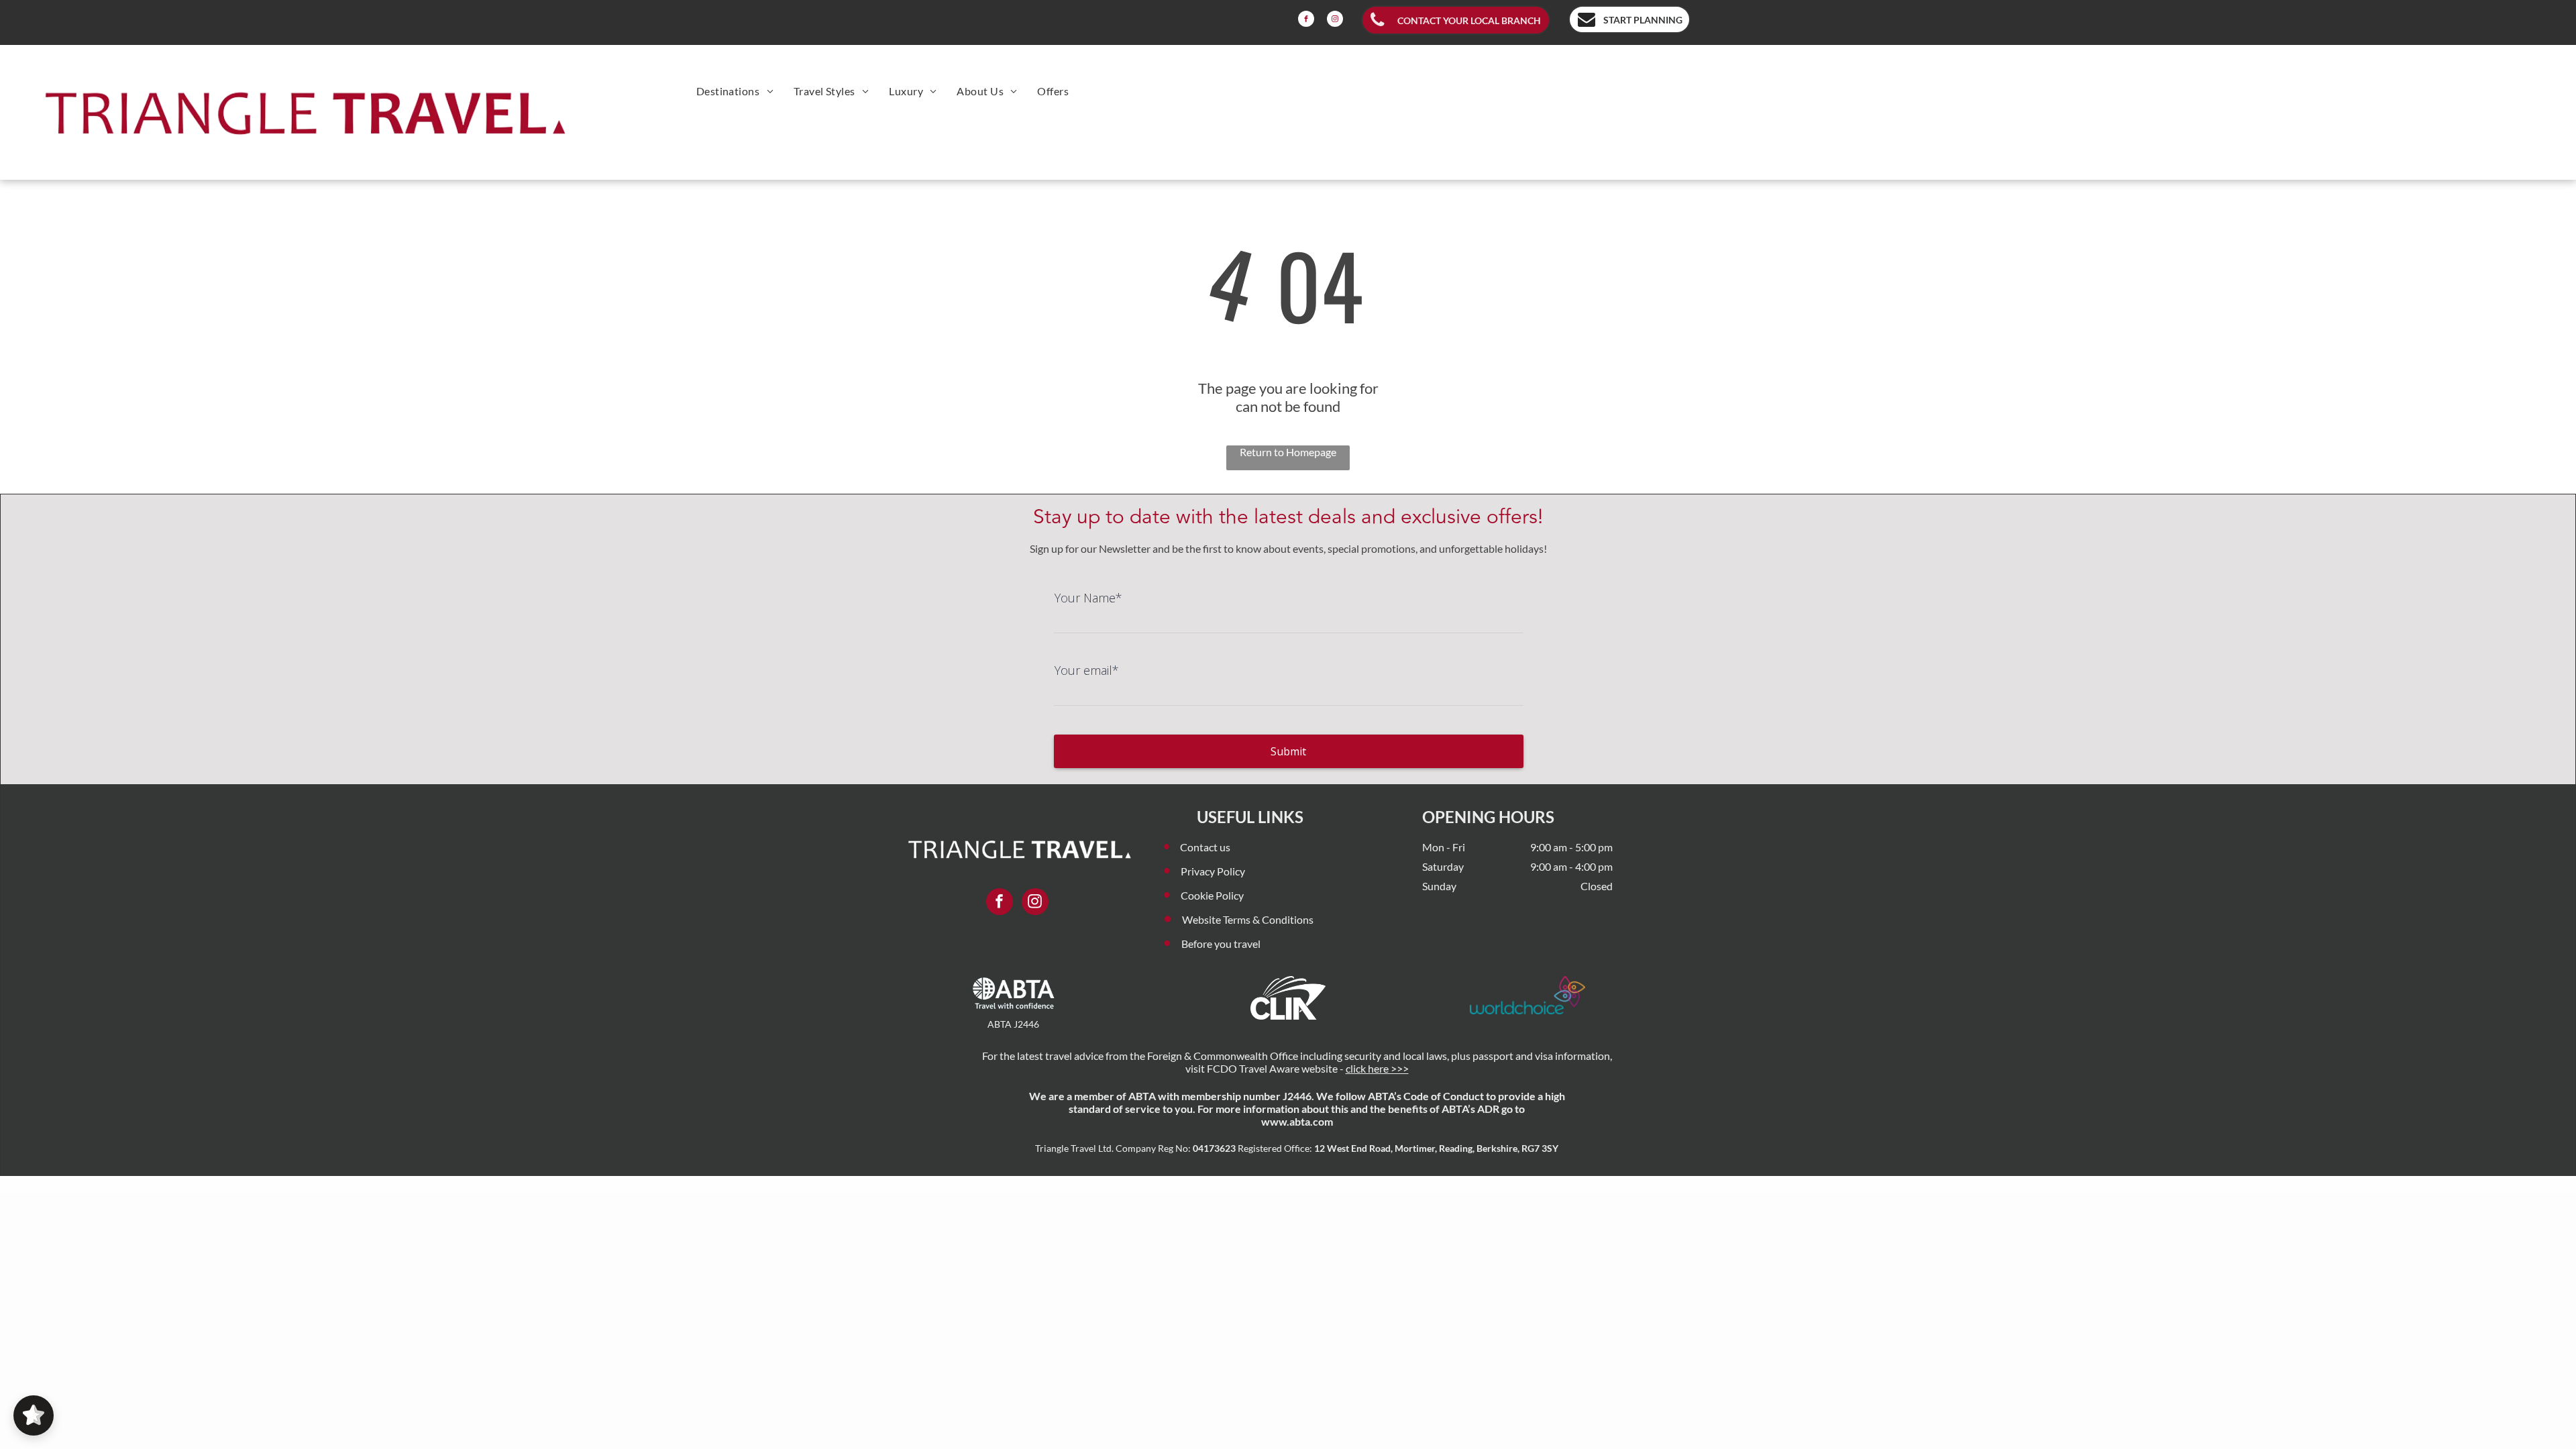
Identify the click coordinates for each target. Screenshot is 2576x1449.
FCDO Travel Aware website (1272, 1068)
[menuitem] (735, 91)
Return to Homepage (1288, 452)
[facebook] (1306, 20)
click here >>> (1377, 1068)
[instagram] (1335, 20)
